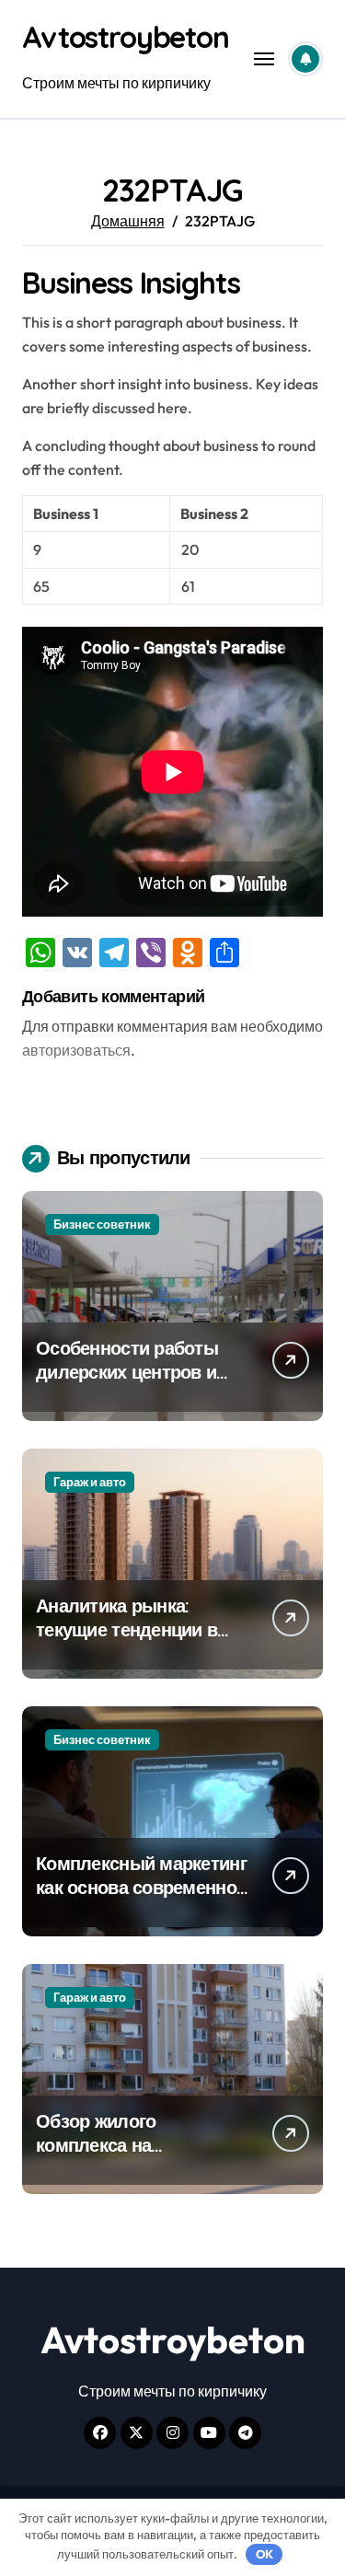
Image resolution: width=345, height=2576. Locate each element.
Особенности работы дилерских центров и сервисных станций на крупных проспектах (132, 1384)
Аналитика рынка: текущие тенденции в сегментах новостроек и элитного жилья (138, 1641)
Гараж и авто (90, 1482)
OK (264, 2554)
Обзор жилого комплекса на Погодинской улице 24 (132, 2145)
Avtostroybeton (126, 37)
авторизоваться (76, 1050)
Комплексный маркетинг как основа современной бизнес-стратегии (141, 1887)
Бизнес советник (102, 1224)
